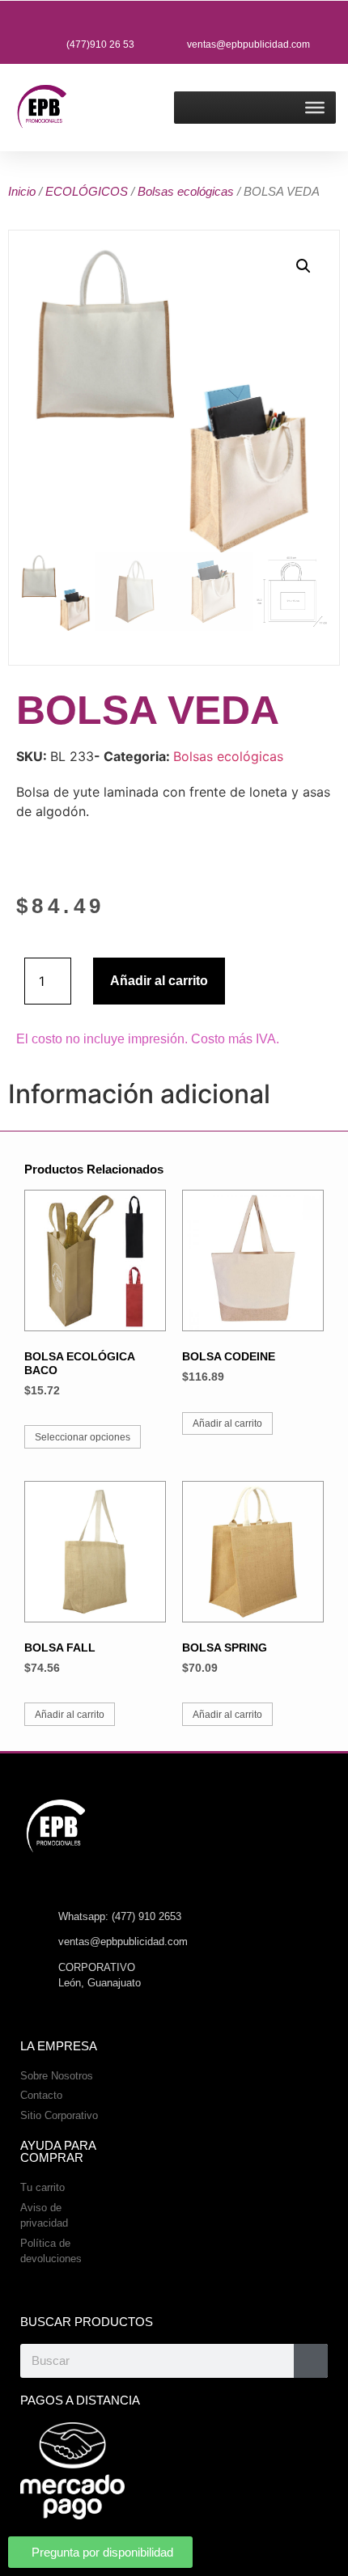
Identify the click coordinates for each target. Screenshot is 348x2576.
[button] (303, 266)
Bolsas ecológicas (186, 191)
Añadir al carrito (159, 981)
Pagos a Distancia (80, 2400)
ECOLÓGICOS (87, 191)
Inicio (22, 191)
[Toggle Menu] (315, 108)
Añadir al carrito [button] (227, 1423)
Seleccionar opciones (83, 1437)
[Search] (311, 2361)
